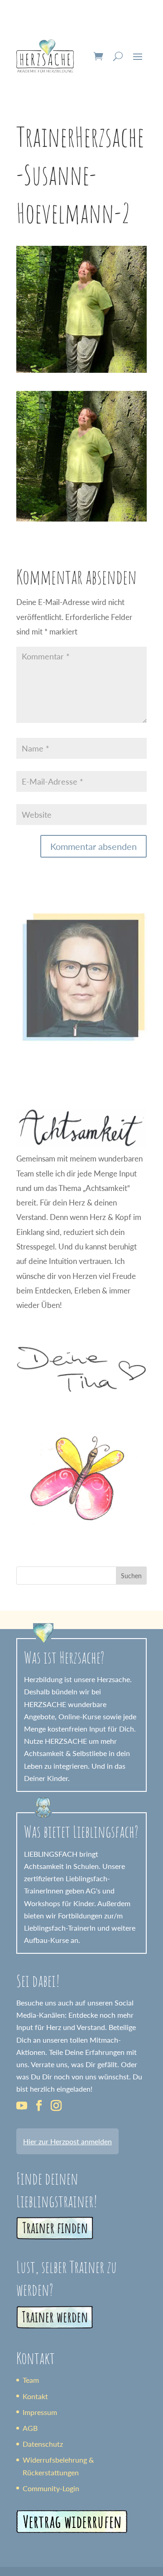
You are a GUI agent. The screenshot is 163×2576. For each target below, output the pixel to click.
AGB (30, 2428)
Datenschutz (43, 2444)
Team (31, 2380)
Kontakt (35, 2396)
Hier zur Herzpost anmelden (67, 2141)
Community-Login (51, 2488)
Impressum (40, 2412)
